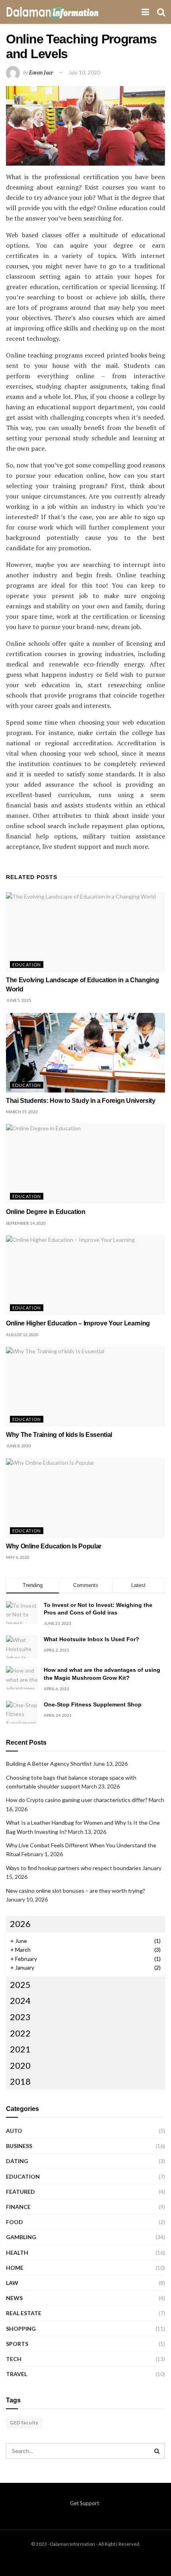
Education (27, 965)
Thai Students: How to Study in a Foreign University (81, 1101)
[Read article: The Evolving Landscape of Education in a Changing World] (85, 932)
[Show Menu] (145, 12)
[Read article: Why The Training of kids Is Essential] (85, 1387)
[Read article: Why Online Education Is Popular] (85, 1498)
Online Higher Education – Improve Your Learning (78, 1323)
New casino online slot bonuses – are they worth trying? (76, 1891)
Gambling (21, 2237)
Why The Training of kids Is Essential (59, 1435)
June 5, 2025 (18, 1000)
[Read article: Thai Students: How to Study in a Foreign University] (85, 1053)
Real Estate (24, 2313)
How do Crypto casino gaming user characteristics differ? (77, 1800)
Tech (14, 2359)
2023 (20, 2017)
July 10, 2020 (84, 72)
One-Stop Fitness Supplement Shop (93, 1704)
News (14, 2298)
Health (17, 2253)
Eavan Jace (41, 72)
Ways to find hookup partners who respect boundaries (74, 1868)
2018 (20, 2081)
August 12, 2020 (22, 1335)
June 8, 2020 (18, 1446)
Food (15, 2222)
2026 (20, 1924)
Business (19, 2146)
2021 (20, 2049)
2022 (20, 2033)
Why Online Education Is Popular (54, 1546)
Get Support (85, 2503)
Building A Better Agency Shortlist (49, 1764)
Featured (20, 2192)
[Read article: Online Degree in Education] (85, 1164)
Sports (17, 2344)
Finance (18, 2207)
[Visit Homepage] (52, 12)
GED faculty (24, 2423)
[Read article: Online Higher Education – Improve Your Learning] (85, 1275)
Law (12, 2283)
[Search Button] (161, 12)
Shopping (21, 2329)
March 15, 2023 (22, 1112)
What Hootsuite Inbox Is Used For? (91, 1639)
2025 (20, 1985)
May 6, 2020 (18, 1557)
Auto (14, 2131)
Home (15, 2268)
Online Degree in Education (46, 1212)
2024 (20, 2000)
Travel (17, 2374)
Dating (17, 2161)
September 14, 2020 (26, 1223)
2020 (20, 2065)
